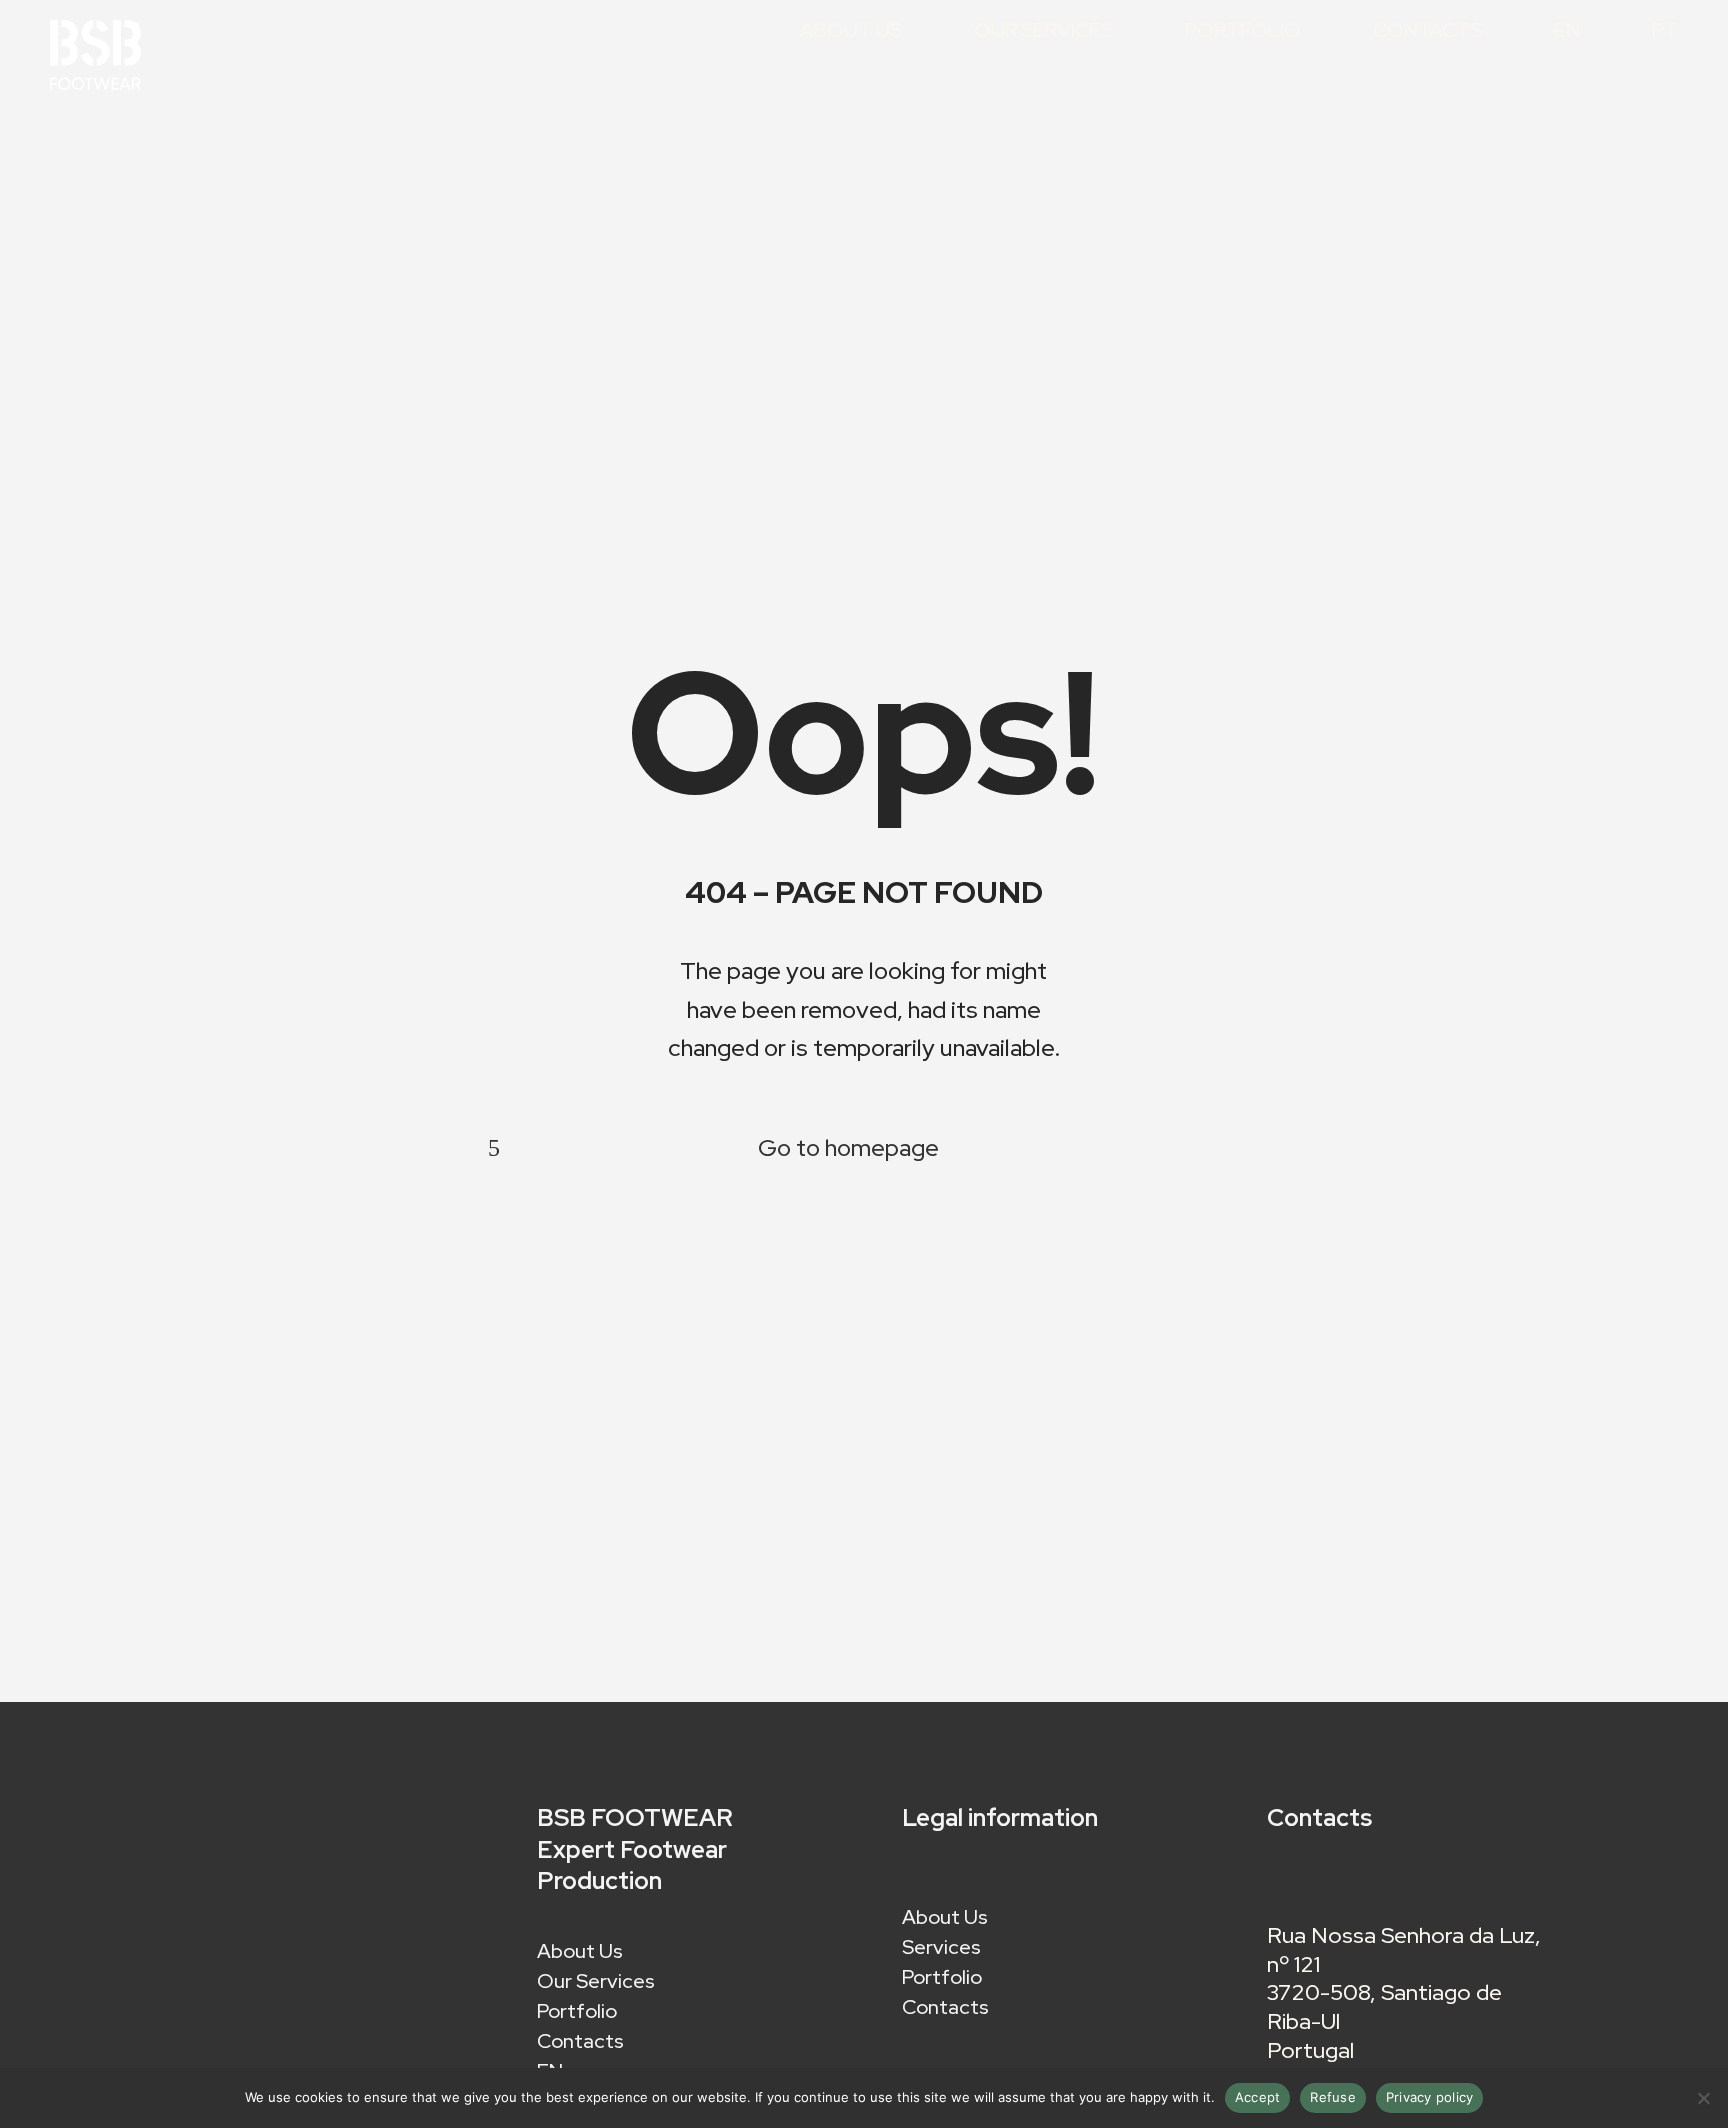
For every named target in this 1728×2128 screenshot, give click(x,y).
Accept (1258, 2097)
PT (1665, 31)
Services (941, 1950)
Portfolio (1243, 31)
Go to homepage (848, 1147)
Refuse (1333, 2097)
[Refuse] (1703, 2098)
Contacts (1427, 31)
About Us (851, 31)
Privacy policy (1430, 2097)
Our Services (1043, 31)
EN (1567, 31)
